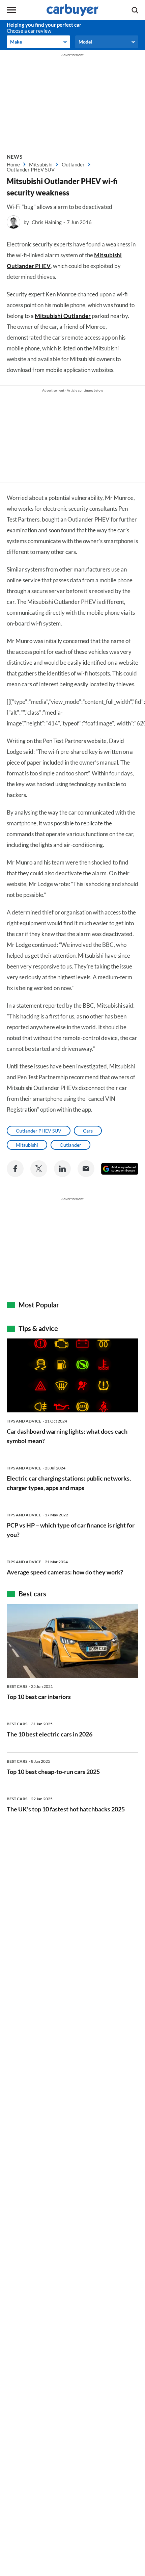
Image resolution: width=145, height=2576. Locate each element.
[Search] (135, 10)
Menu (11, 10)
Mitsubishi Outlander (63, 316)
